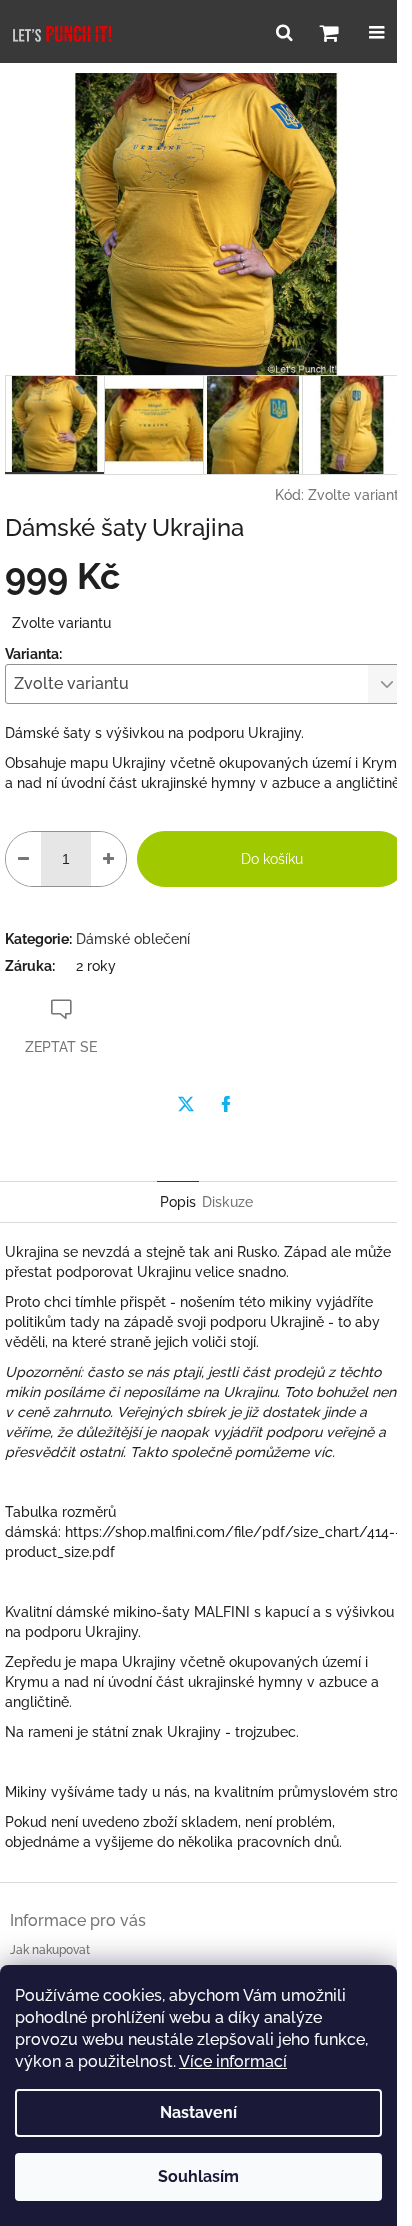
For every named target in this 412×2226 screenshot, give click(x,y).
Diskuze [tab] (227, 1202)
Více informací (233, 2061)
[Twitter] (186, 1104)
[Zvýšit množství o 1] (108, 859)
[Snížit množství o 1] (23, 859)
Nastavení (198, 2112)
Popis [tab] (178, 1202)
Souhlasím (198, 2176)
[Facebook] (226, 1104)
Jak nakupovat (50, 1950)
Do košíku (272, 859)
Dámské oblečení (133, 939)
